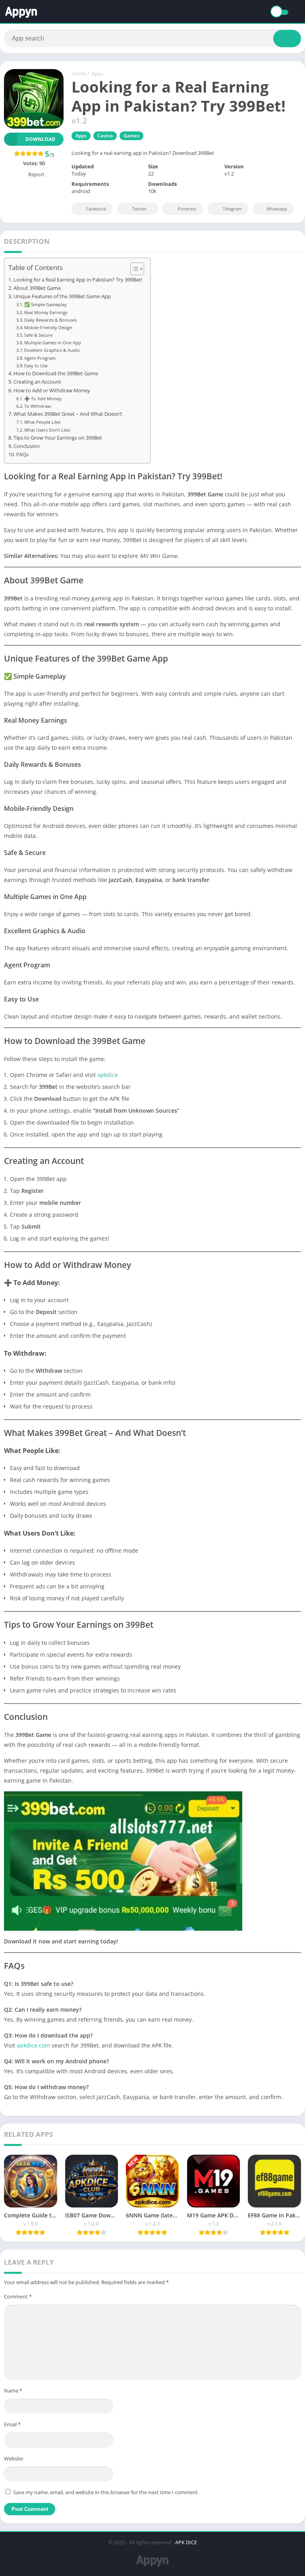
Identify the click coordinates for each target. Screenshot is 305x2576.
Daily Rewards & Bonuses (50, 320)
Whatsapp (277, 209)
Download (40, 139)
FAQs (22, 454)
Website (14, 2458)
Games (131, 136)
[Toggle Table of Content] (133, 269)
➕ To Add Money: (43, 398)
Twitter (140, 209)
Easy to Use (36, 366)
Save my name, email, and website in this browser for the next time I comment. (106, 2492)
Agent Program (40, 358)
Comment (18, 2296)
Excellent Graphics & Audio (52, 350)
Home (79, 73)
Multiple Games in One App (53, 343)
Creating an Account (37, 382)
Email (12, 2424)
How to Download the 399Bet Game (56, 373)
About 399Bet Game (37, 288)
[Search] (287, 39)
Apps (97, 73)
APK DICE (186, 2542)
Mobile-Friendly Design (48, 327)
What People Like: (43, 422)
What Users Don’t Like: (47, 430)
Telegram (232, 209)
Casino (105, 136)
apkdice (108, 1075)
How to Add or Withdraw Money (52, 391)
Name (13, 2391)
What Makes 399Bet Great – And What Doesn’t (68, 414)
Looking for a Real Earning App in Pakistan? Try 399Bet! (78, 280)
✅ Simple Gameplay (45, 304)
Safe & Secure (38, 335)
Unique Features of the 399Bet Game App (62, 296)
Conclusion (27, 446)
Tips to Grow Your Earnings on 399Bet (58, 438)
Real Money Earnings (46, 312)
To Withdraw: (38, 406)
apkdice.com (33, 2045)
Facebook (96, 209)
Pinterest (187, 209)
